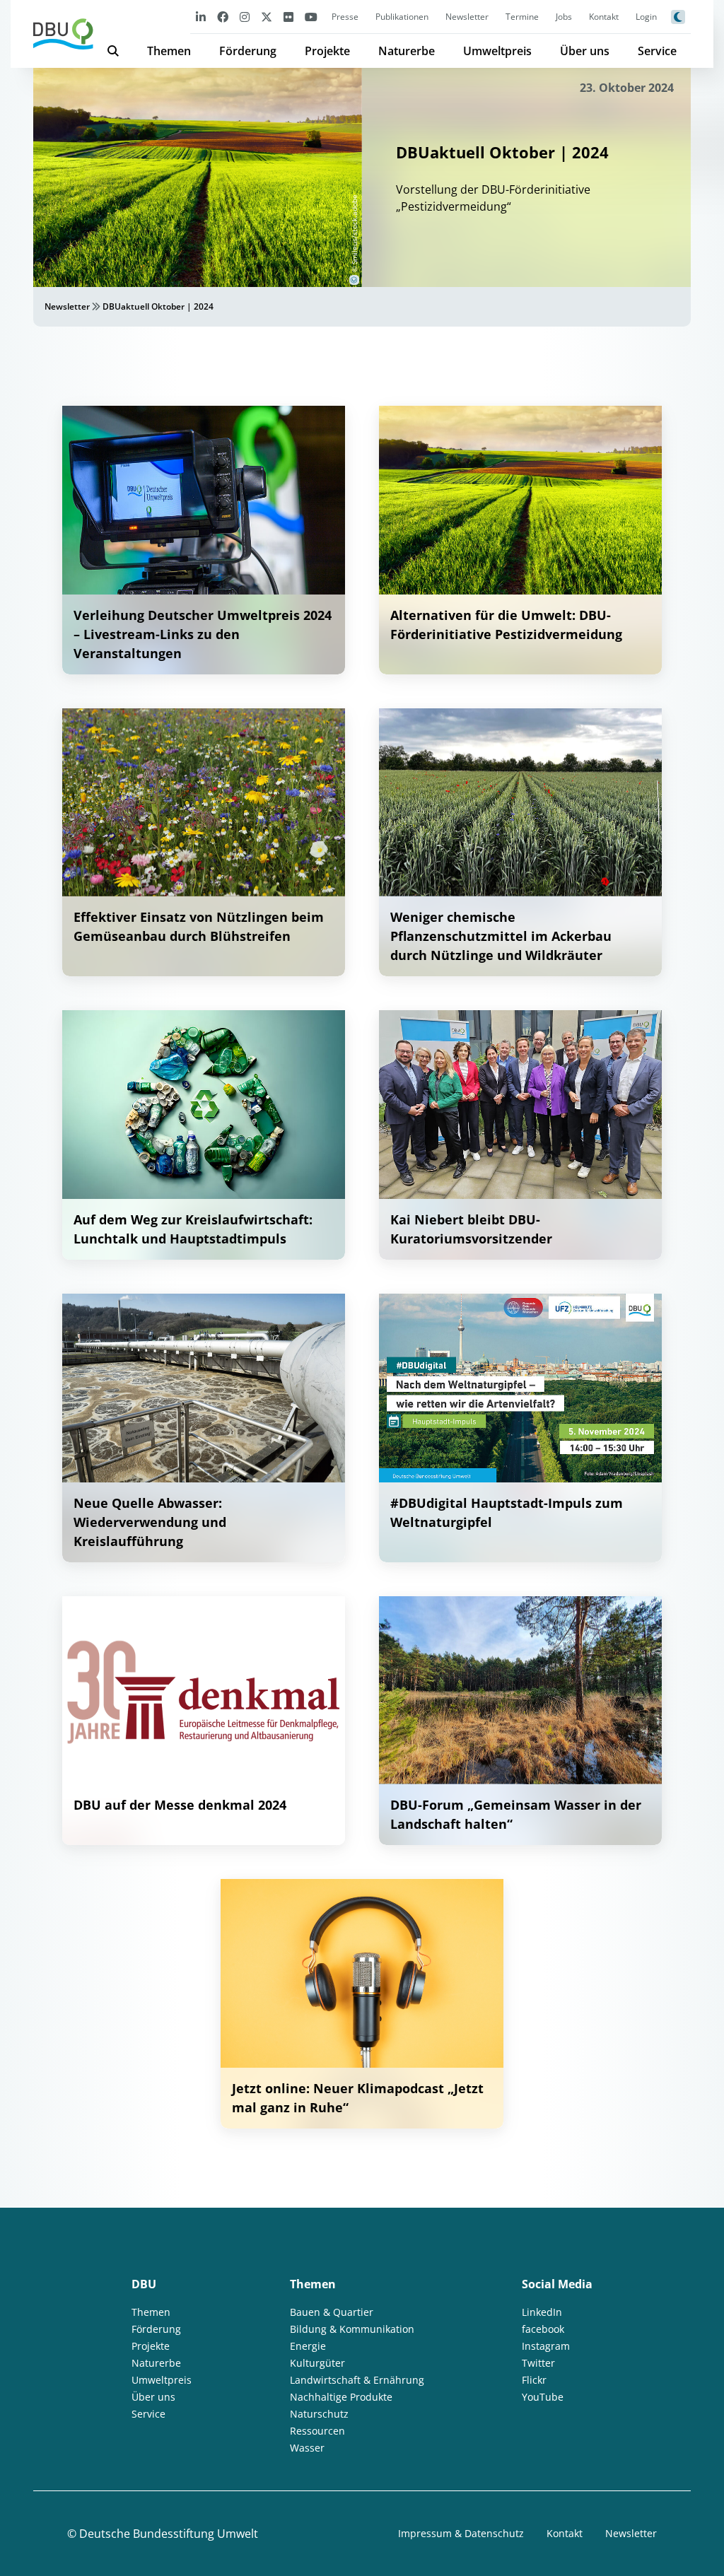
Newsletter (467, 17)
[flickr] (288, 17)
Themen (169, 51)
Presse (345, 17)
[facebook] (223, 17)
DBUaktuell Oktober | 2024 (158, 306)
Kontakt (604, 17)
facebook (543, 2329)
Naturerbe (407, 51)
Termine (522, 17)
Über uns (585, 51)
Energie (308, 2346)
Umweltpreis (497, 51)
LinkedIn (542, 2312)
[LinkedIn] (201, 17)
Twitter (538, 2363)
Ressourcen (317, 2431)
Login (646, 17)
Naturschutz (319, 2414)
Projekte (327, 51)
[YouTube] (311, 17)
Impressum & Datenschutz (461, 2533)
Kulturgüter (317, 2363)
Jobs (564, 17)
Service (657, 51)
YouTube (543, 2397)
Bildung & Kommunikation (352, 2329)
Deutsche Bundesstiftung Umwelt (169, 2534)
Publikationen (402, 17)
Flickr (534, 2380)
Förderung (248, 51)
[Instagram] (245, 17)
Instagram (546, 2346)
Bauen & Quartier (332, 2312)
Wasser (307, 2448)
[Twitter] (267, 17)
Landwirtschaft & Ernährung (357, 2380)
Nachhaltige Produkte (341, 2397)
